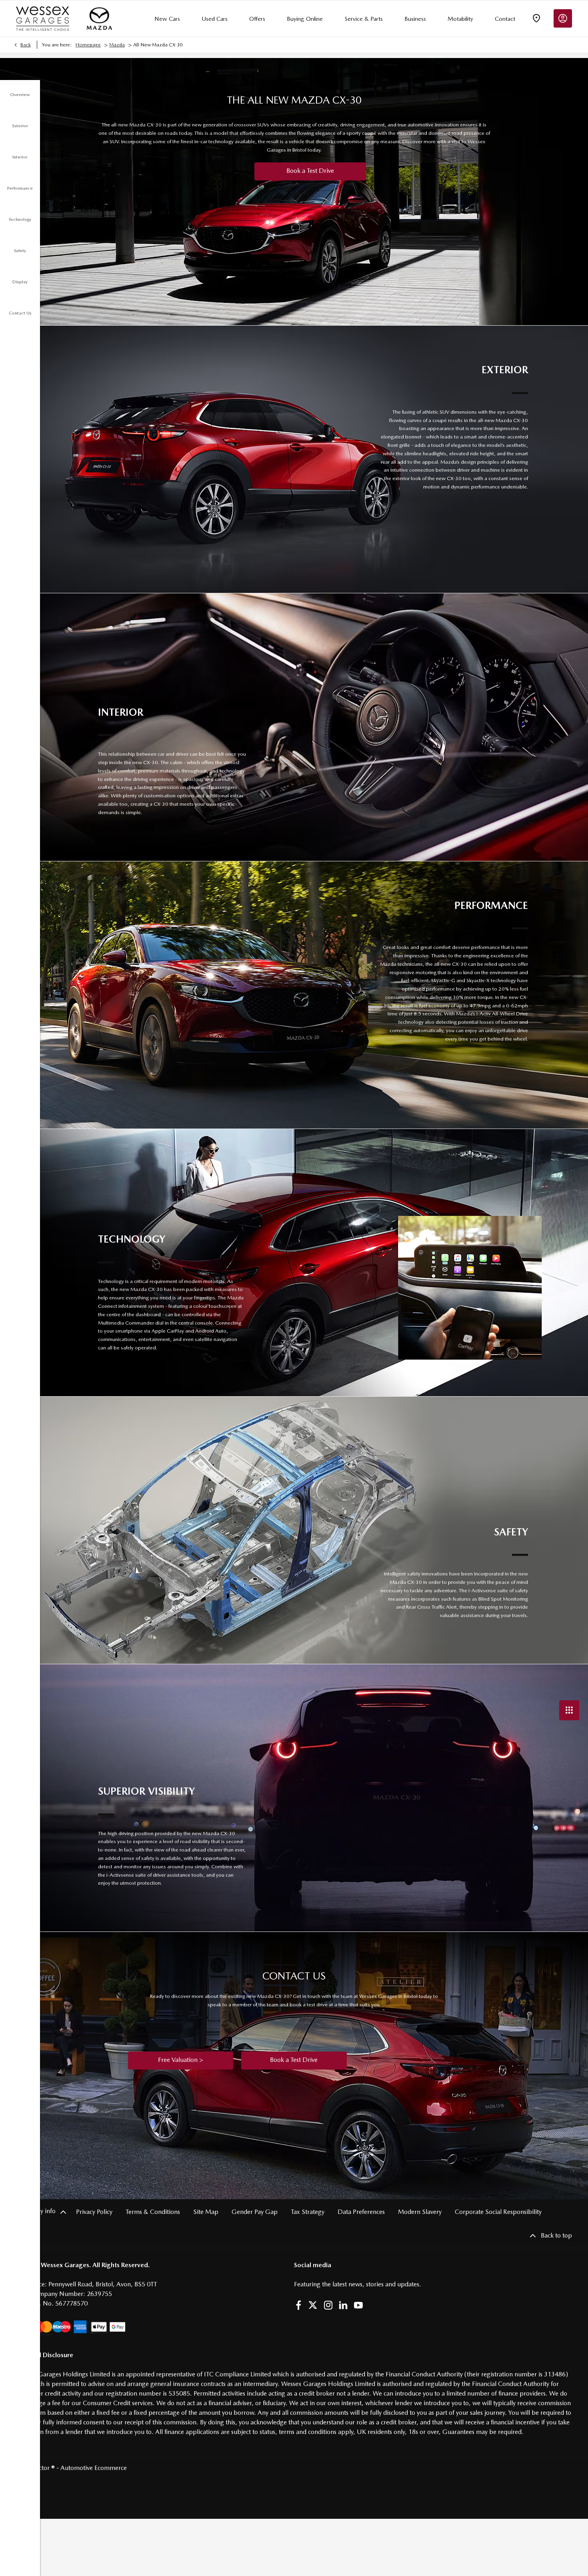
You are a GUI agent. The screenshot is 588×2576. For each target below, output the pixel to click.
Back (26, 45)
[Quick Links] (569, 1710)
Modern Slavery (420, 2212)
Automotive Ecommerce (94, 2468)
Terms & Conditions (153, 2212)
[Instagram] (328, 2305)
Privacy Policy (94, 2212)
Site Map (206, 2212)
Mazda (117, 45)
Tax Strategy (308, 2212)
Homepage (88, 45)
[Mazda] (99, 18)
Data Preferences (361, 2212)
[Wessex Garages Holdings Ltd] (43, 19)
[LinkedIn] (343, 2305)
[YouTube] (358, 2305)
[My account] (563, 18)
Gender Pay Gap (255, 2212)
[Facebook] (298, 2305)
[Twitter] (313, 2305)
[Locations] (536, 18)
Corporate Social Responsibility (498, 2212)
